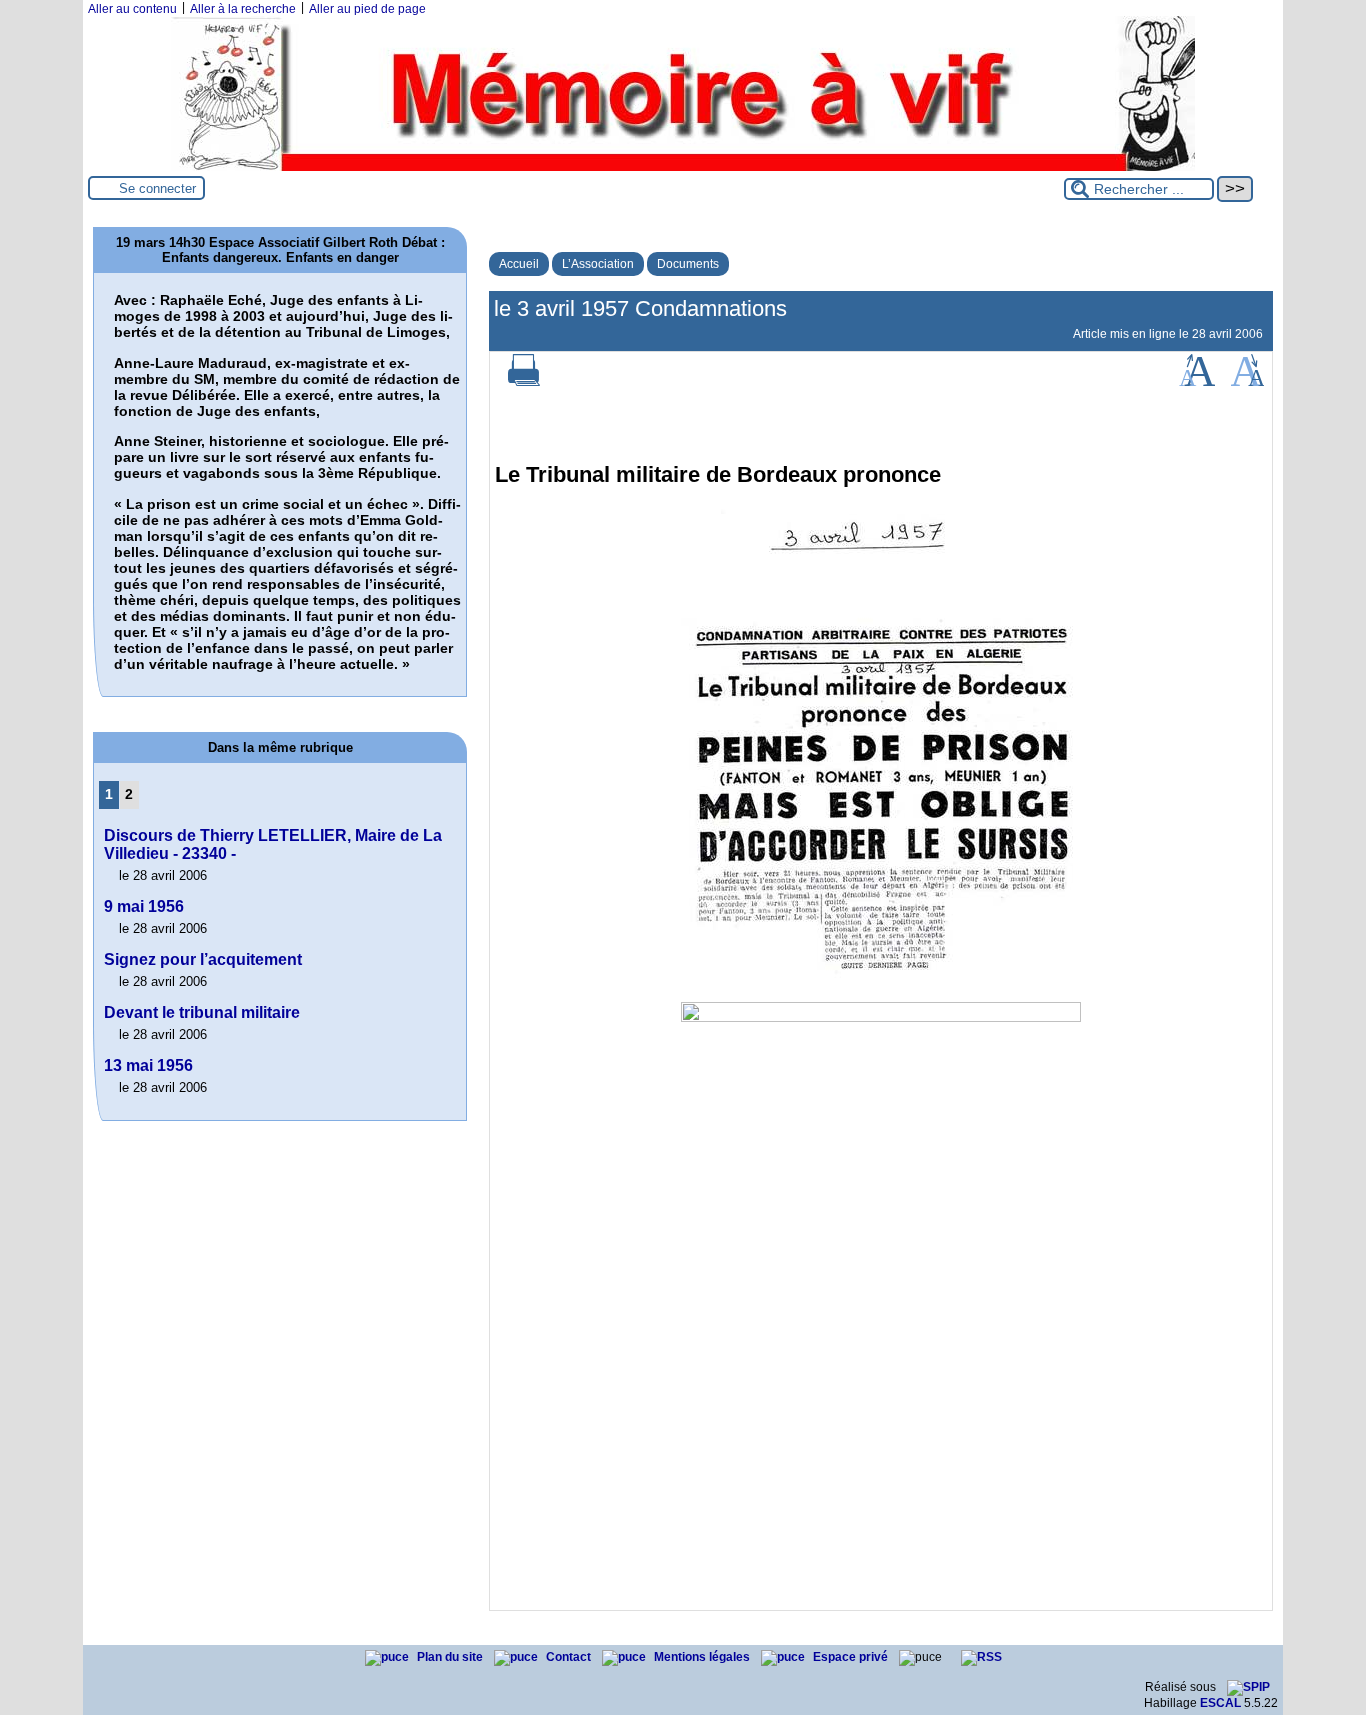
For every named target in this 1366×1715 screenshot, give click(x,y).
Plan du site (451, 1657)
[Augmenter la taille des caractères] (1197, 382)
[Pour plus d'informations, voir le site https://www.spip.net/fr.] (1248, 1687)
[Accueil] (683, 167)
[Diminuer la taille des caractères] (1247, 382)
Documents (688, 264)
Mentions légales (703, 1657)
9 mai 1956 (144, 906)
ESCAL (1220, 1703)
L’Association (598, 264)
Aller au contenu (132, 9)
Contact (570, 1657)
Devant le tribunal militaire (202, 1012)
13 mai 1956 (148, 1065)
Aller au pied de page (367, 9)
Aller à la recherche (243, 9)
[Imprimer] (524, 382)
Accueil (519, 264)
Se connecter (157, 188)
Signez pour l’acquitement (203, 959)
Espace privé (852, 1657)
